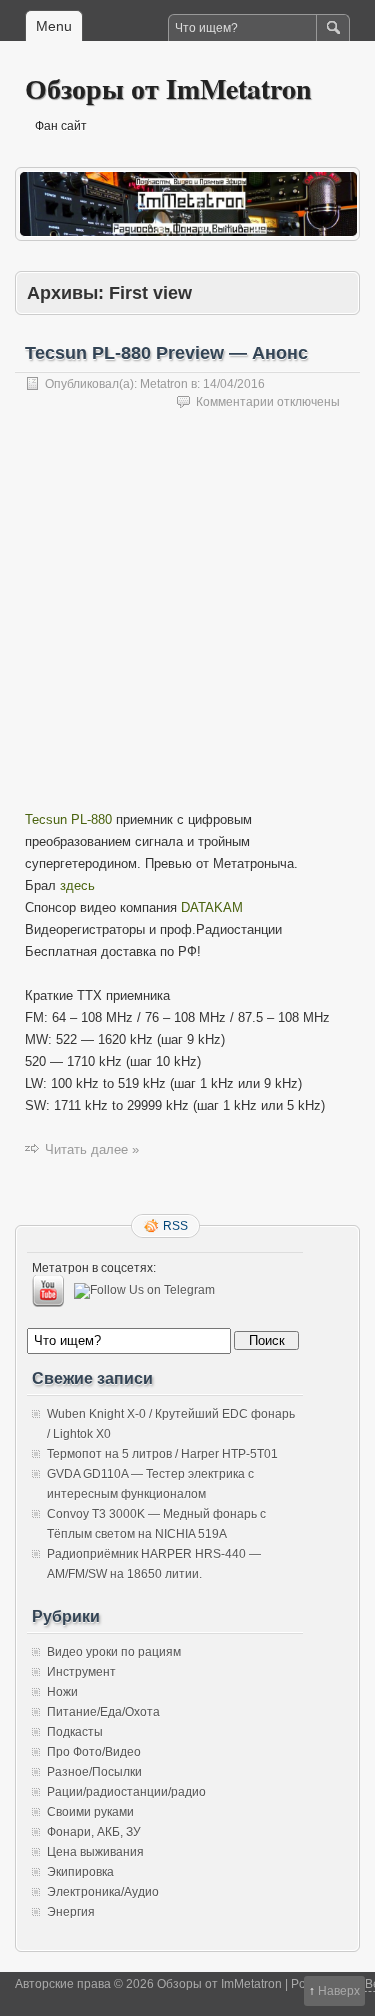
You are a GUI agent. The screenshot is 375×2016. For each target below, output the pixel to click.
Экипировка (80, 1872)
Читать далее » (92, 1149)
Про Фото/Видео (94, 1752)
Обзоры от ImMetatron (168, 88)
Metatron (164, 384)
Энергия (71, 1912)
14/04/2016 (234, 384)
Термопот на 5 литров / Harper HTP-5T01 (162, 1454)
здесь (77, 885)
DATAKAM (212, 907)
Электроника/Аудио (103, 1892)
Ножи (62, 1692)
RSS (175, 1226)
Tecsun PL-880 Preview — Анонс (166, 353)
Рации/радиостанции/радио (126, 1792)
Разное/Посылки (94, 1772)
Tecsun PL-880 (68, 819)
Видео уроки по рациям (114, 1652)
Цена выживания (95, 1852)
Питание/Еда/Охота (103, 1712)
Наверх (339, 1991)
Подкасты (75, 1732)
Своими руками (90, 1812)
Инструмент (81, 1672)
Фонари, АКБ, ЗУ (94, 1832)
